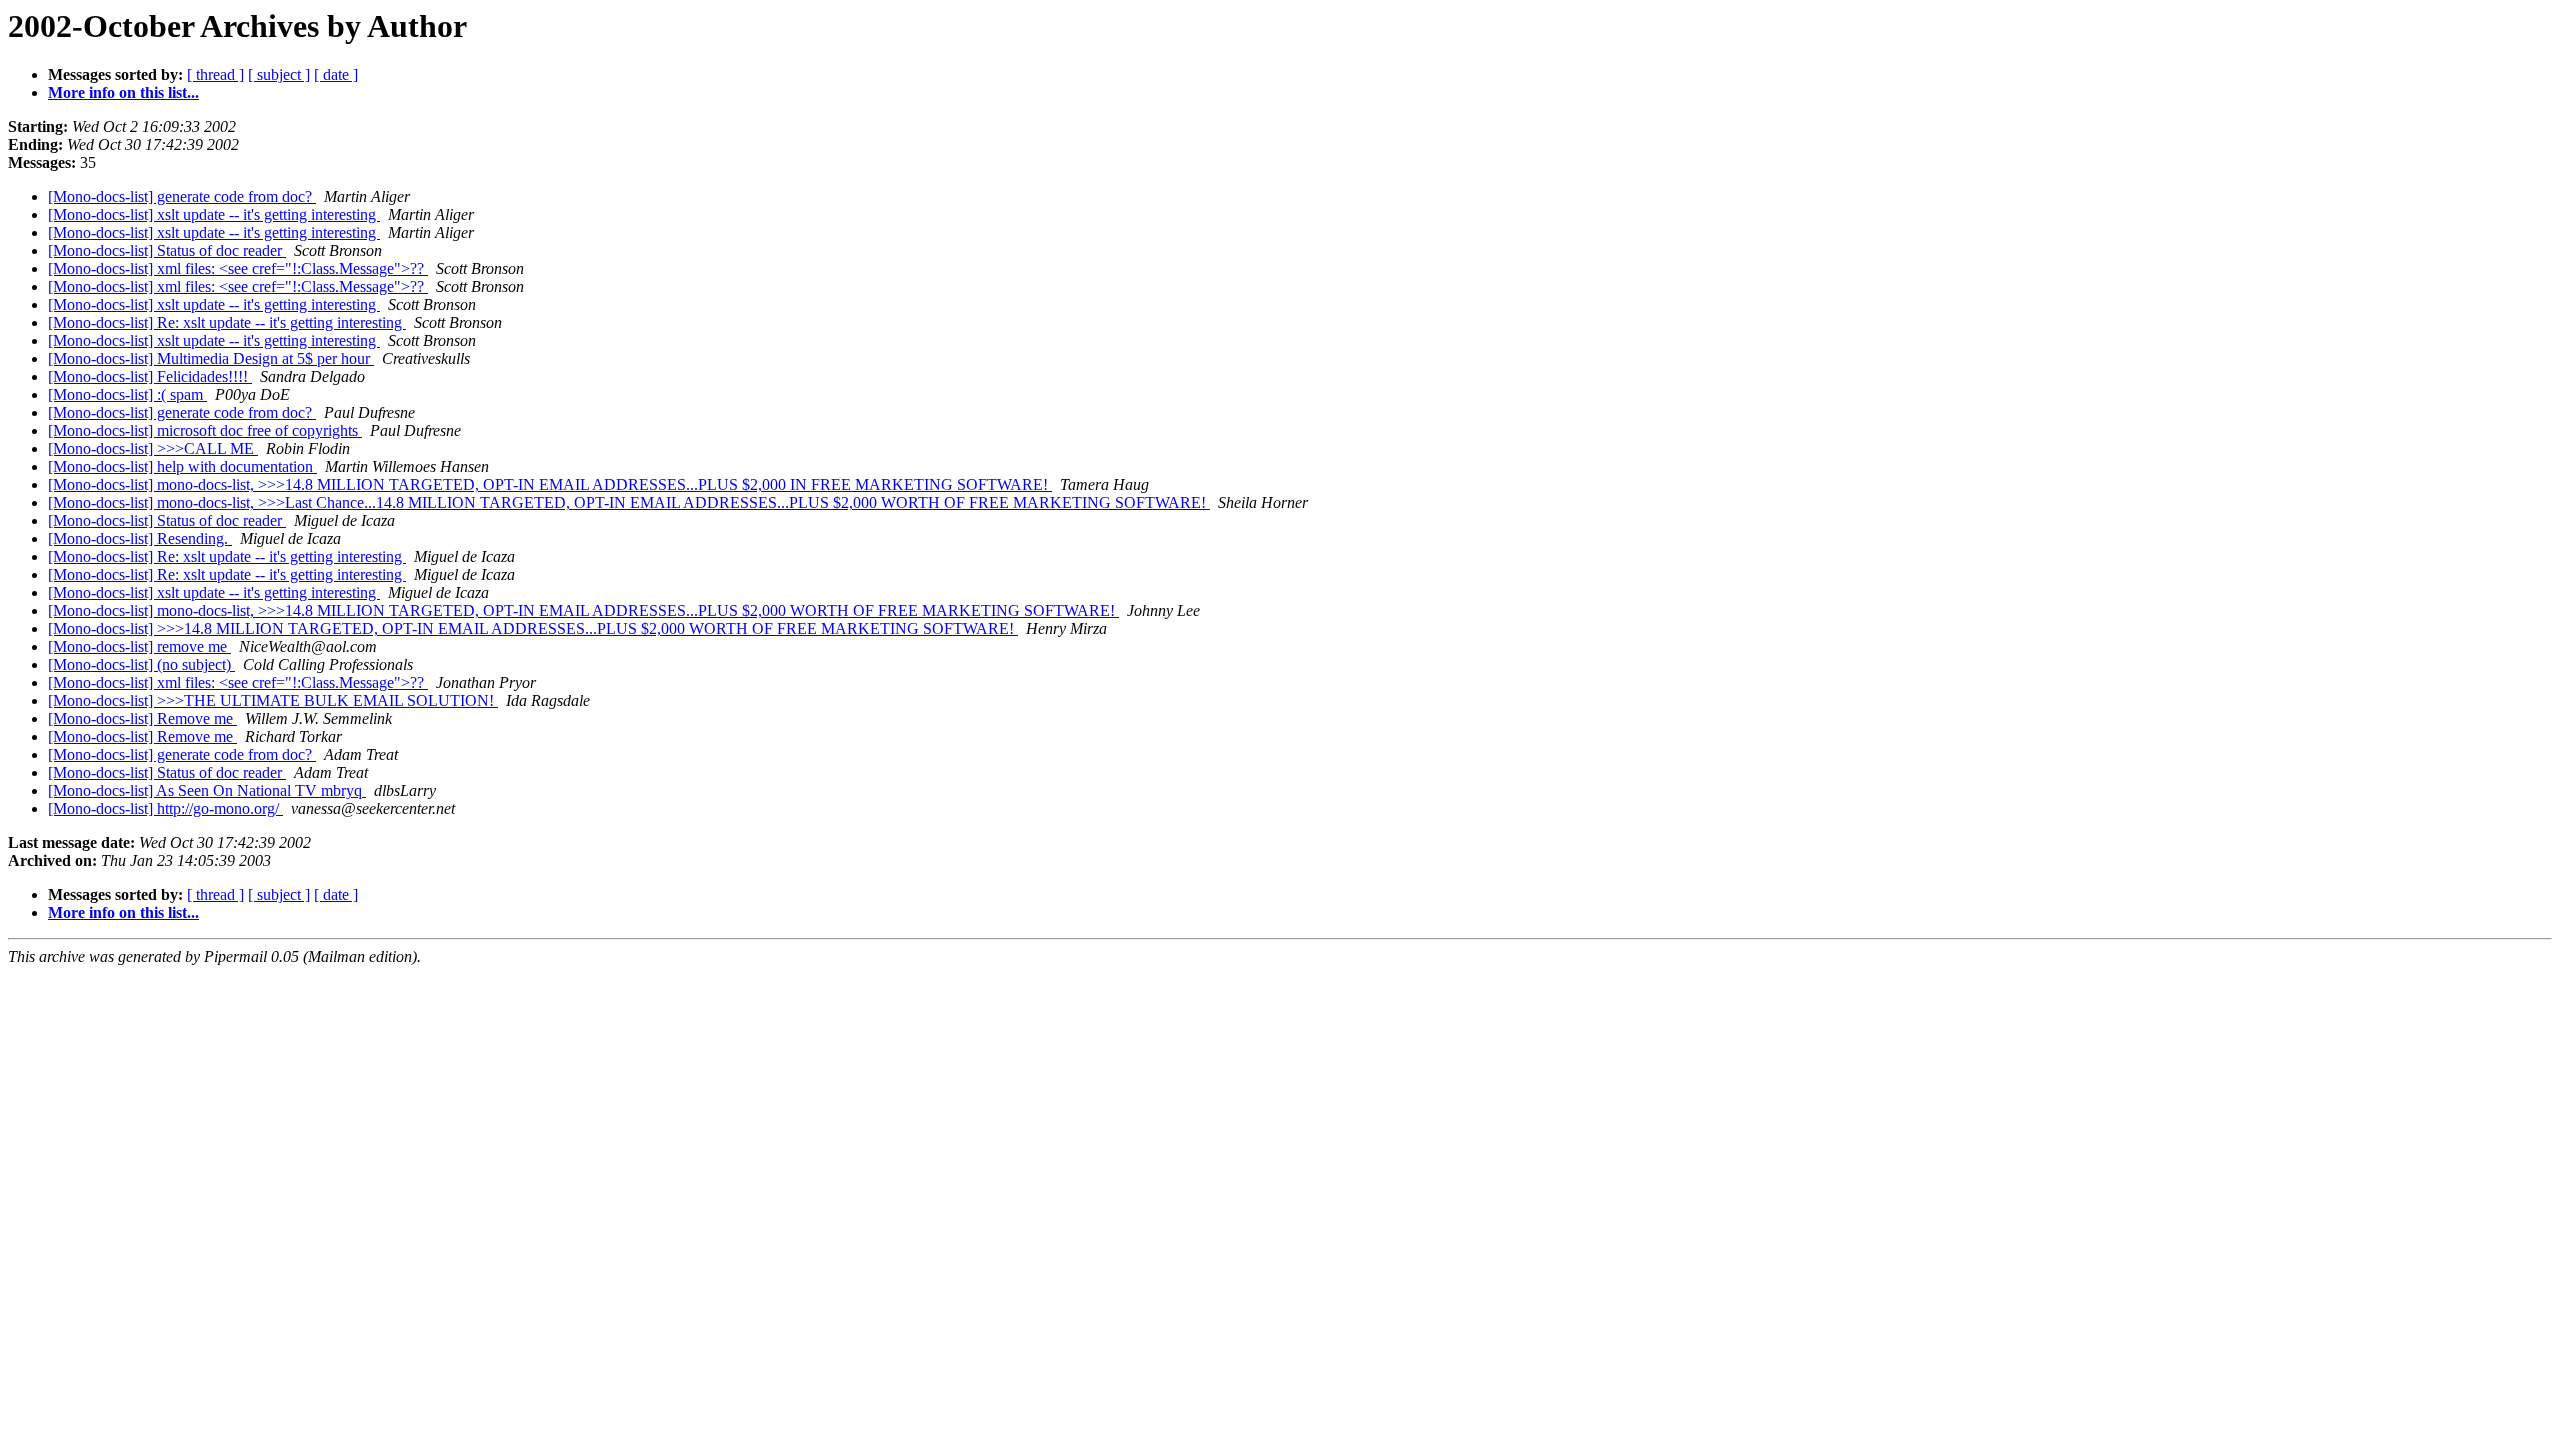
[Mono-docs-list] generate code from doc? (182, 196)
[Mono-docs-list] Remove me (142, 718)
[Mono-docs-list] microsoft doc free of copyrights (205, 430)
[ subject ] (279, 74)
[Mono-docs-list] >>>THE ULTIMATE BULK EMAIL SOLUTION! (273, 700)
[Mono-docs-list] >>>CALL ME (153, 448)
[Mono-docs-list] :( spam (127, 394)
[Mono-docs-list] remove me (139, 646)
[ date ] (336, 74)
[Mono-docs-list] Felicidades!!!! (150, 376)
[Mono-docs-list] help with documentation (182, 466)
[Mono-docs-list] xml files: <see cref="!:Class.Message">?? (238, 268)
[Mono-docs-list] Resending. (140, 538)
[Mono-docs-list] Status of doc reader (167, 250)
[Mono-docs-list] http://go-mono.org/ (165, 808)
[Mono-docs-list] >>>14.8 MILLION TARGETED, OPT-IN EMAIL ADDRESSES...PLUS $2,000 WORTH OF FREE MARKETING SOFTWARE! (533, 628)
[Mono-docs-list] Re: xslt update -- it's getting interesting (227, 322)
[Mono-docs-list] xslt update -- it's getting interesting (214, 214)
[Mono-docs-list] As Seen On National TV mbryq (207, 790)
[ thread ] (215, 74)
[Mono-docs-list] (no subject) (141, 664)
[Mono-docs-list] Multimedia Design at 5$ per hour (211, 358)
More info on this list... (123, 92)
